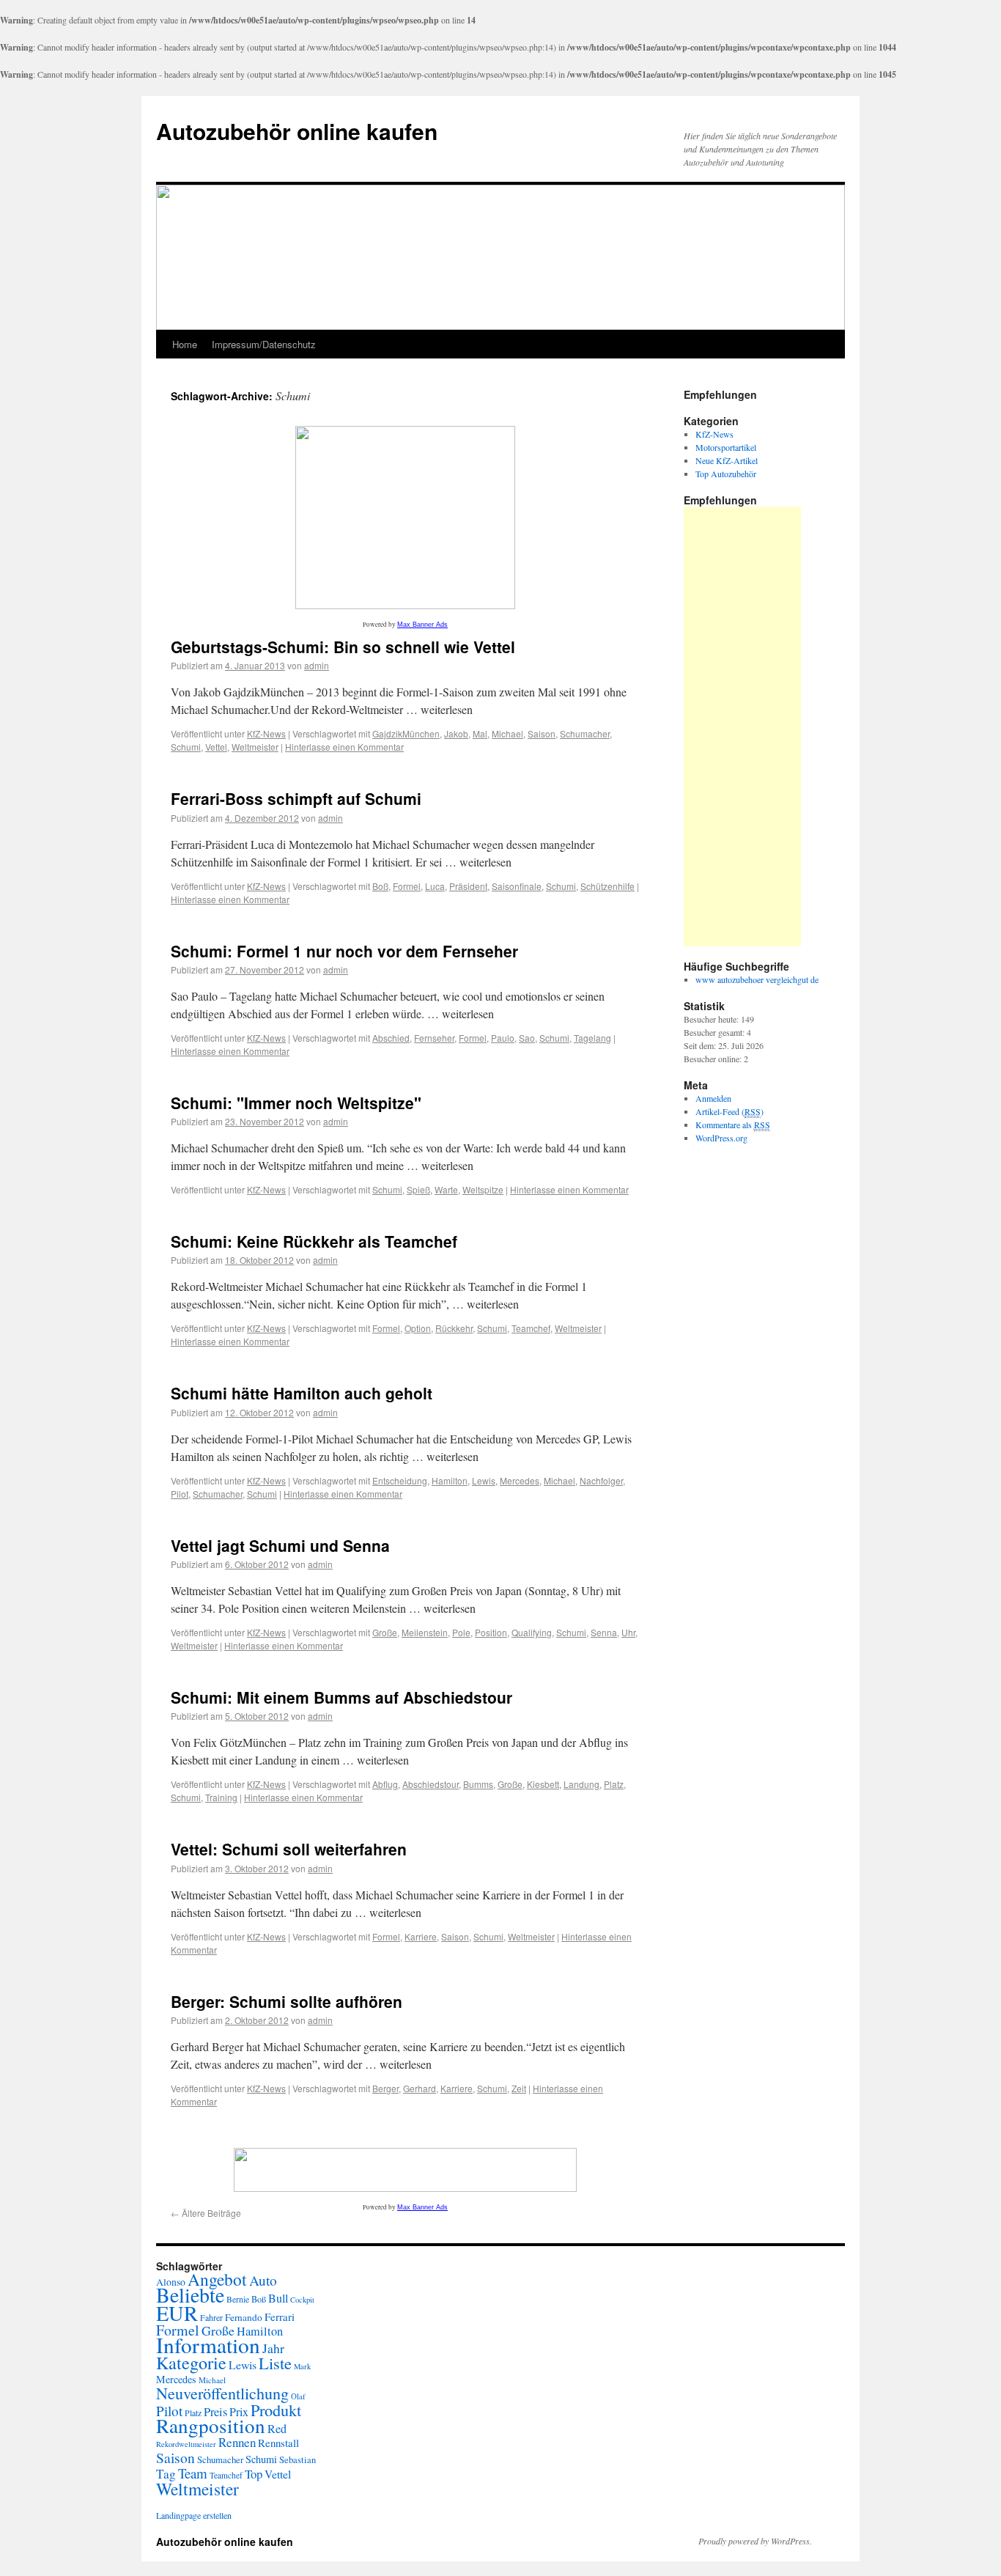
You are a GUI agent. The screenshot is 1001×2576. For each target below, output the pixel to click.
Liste (275, 2363)
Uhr (628, 1632)
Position (491, 1632)
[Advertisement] (742, 726)
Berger (385, 2088)
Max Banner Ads (422, 625)
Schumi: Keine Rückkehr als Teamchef (314, 1241)
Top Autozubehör (726, 474)
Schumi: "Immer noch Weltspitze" (296, 1103)
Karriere (421, 1936)
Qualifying (532, 1632)
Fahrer (211, 2317)
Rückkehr (454, 1328)
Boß (380, 886)
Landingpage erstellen (194, 2515)
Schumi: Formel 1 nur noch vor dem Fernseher (344, 951)
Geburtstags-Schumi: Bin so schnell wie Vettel (343, 647)
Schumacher (585, 733)
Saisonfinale (517, 886)
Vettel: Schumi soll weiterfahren (289, 1849)
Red (277, 2429)
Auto (263, 2280)
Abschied (391, 1038)
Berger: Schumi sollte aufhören (287, 2001)
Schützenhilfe (607, 886)
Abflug (385, 1784)
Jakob (456, 733)
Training (221, 1797)
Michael (507, 733)
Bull (278, 2298)
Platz (614, 1784)
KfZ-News (266, 733)
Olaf (298, 2396)
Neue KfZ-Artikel (727, 460)
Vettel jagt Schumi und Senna (280, 1545)
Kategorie (191, 2363)
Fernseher (434, 1038)
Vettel (216, 747)
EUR (177, 2313)
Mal (480, 733)
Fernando (244, 2317)
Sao (527, 1038)
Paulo (503, 1038)
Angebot (217, 2279)
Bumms (478, 1784)
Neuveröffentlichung (222, 2393)
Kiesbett (543, 1784)
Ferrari (280, 2316)
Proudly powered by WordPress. (755, 2541)
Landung (581, 1784)
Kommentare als (733, 1125)
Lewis (484, 1480)
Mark (302, 2366)
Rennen (237, 2442)
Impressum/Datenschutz (264, 344)
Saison (542, 733)
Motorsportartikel (726, 447)
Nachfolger (601, 1480)
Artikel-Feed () (729, 1111)
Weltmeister (255, 747)
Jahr (273, 2348)
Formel (407, 886)
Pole (461, 1632)
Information (208, 2345)
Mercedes (520, 1480)
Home (185, 344)
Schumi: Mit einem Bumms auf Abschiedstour (341, 1697)
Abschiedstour (431, 1784)
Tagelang (592, 1038)
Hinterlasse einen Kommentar (344, 747)
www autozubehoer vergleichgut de (757, 979)
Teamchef (531, 1328)
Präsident (468, 886)
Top (254, 2474)
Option (418, 1328)
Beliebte (190, 2295)
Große (385, 1632)
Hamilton (450, 1480)
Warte (446, 1189)
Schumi (186, 747)
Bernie (238, 2299)
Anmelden (713, 1098)
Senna (604, 1632)
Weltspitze (483, 1189)
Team (193, 2473)
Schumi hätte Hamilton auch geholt (302, 1393)
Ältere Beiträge (206, 2213)
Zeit (519, 2088)
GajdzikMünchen (406, 733)
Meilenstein (425, 1632)
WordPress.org (721, 1138)
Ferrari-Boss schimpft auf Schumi (296, 798)
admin (317, 665)
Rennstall (278, 2443)
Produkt (276, 2410)
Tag (166, 2474)
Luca (435, 886)
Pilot (180, 1494)
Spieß (418, 1189)
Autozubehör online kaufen (297, 131)
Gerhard (420, 2088)
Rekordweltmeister (186, 2444)
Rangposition (211, 2425)
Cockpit (302, 2300)
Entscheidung (400, 1480)
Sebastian (298, 2460)
